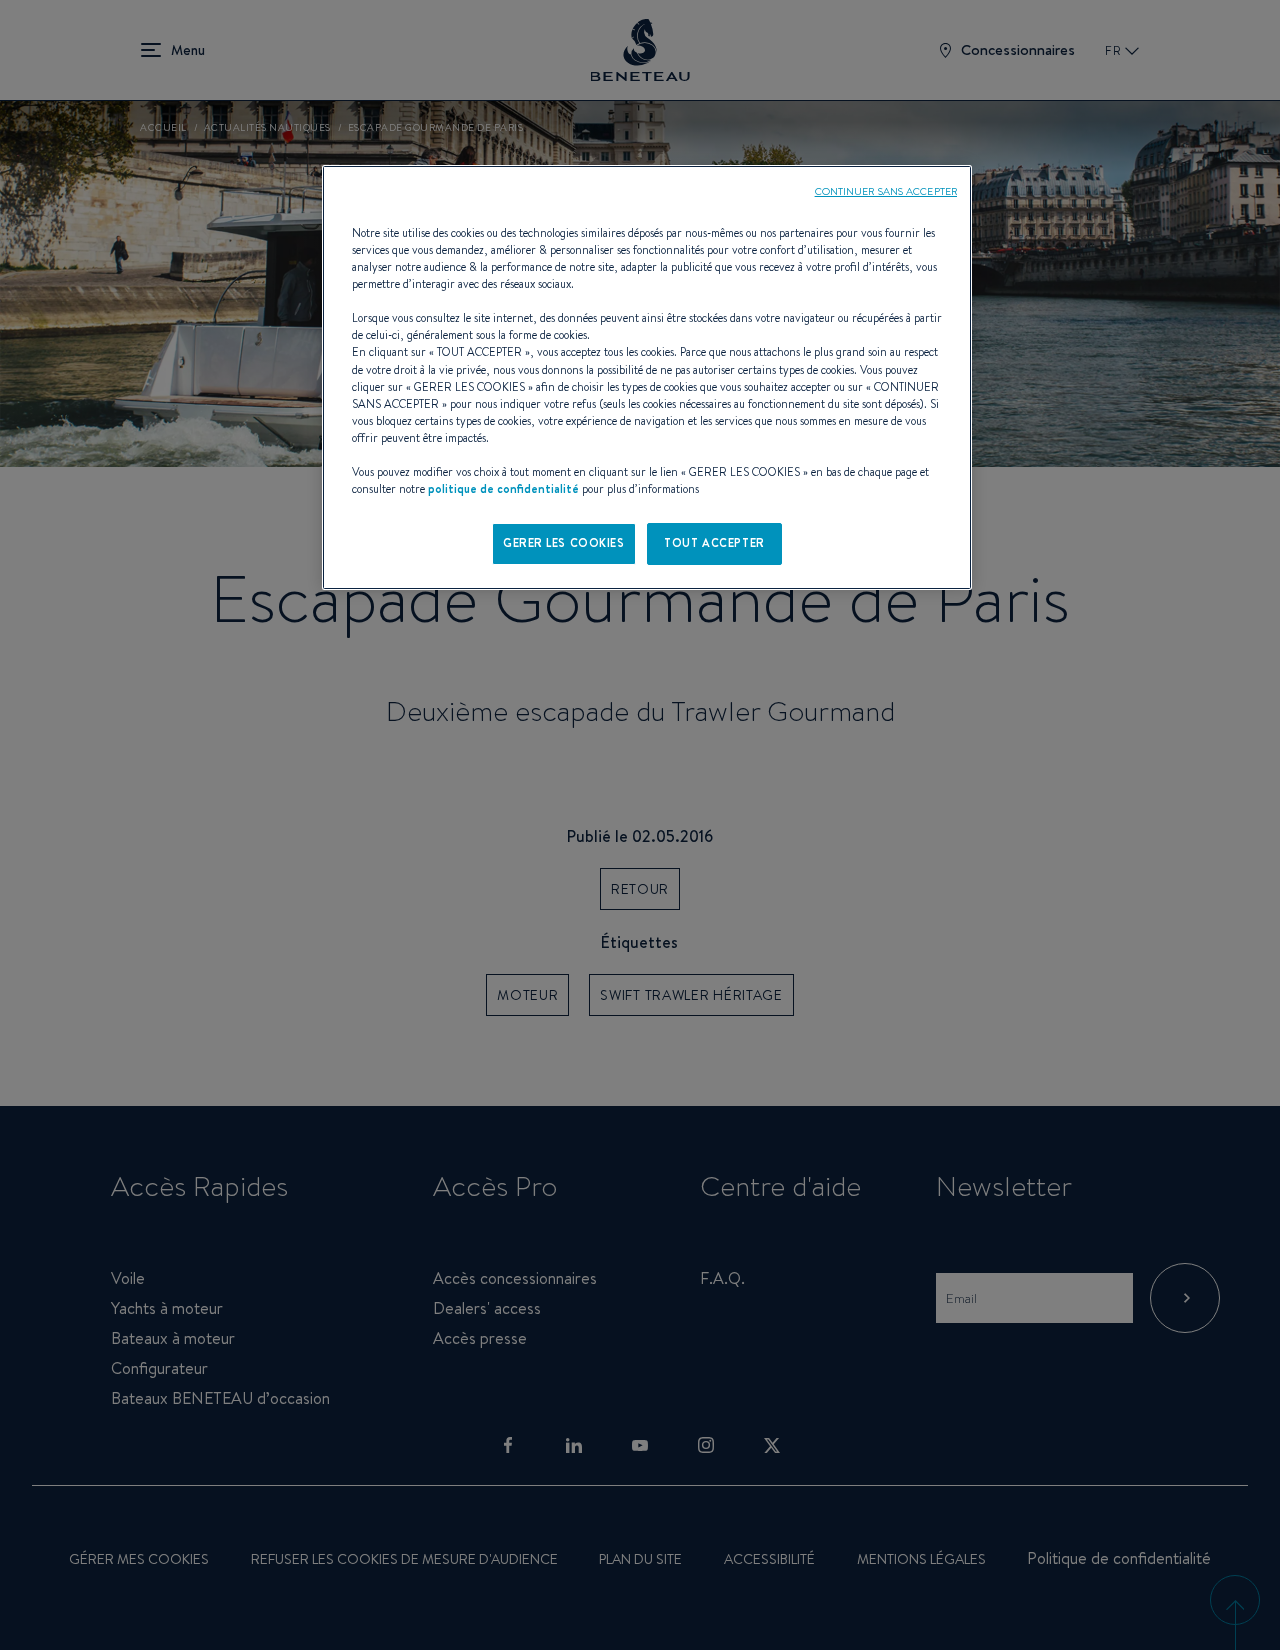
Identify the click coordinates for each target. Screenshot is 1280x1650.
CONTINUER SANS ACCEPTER (886, 191)
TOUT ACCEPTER (714, 543)
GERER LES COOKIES (564, 543)
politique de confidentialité (503, 489)
